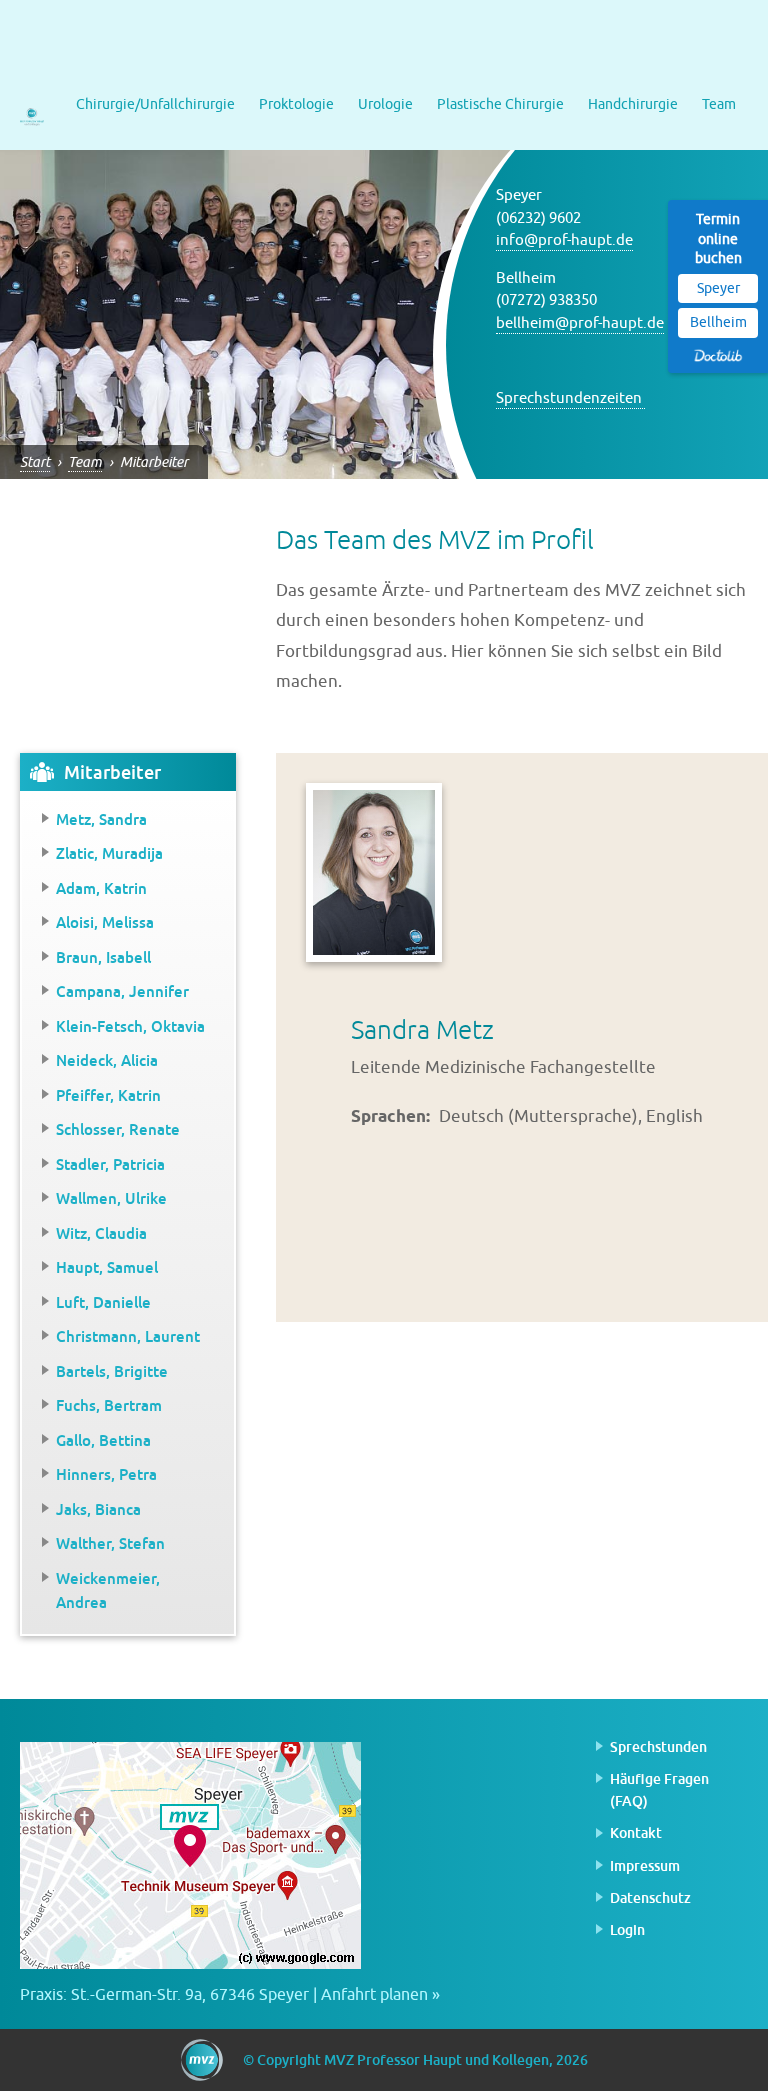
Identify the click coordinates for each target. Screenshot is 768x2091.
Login (627, 1929)
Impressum (645, 1865)
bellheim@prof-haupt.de (580, 323)
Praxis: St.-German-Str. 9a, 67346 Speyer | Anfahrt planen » (230, 1995)
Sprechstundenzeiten (570, 398)
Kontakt (636, 1832)
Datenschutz (650, 1897)
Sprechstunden (658, 1746)
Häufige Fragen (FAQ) (659, 1789)
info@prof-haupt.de (564, 240)
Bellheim (718, 322)
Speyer (718, 288)
